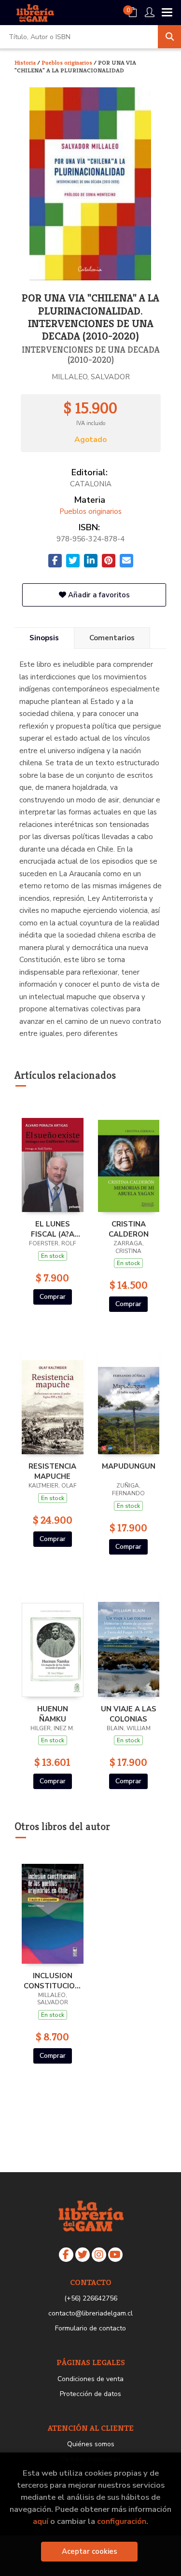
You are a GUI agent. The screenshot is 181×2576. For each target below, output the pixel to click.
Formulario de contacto (90, 2328)
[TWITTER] (83, 2255)
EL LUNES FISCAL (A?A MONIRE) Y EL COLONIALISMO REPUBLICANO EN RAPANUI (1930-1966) (53, 1229)
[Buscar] (169, 37)
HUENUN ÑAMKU (53, 1714)
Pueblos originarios (68, 62)
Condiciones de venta (90, 2379)
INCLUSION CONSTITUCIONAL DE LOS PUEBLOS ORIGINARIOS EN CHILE (53, 1981)
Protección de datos (90, 2394)
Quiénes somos (91, 2444)
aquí (41, 2521)
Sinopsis (44, 638)
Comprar (53, 1297)
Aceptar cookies (90, 2551)
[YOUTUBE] (115, 2255)
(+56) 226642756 (91, 2298)
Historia (26, 62)
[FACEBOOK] (66, 2255)
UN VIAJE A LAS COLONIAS (129, 1714)
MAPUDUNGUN (129, 1466)
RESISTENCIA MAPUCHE (52, 1471)
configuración (122, 2521)
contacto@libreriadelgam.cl (90, 2313)
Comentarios (112, 638)
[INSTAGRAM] (99, 2255)
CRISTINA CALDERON (129, 1229)
